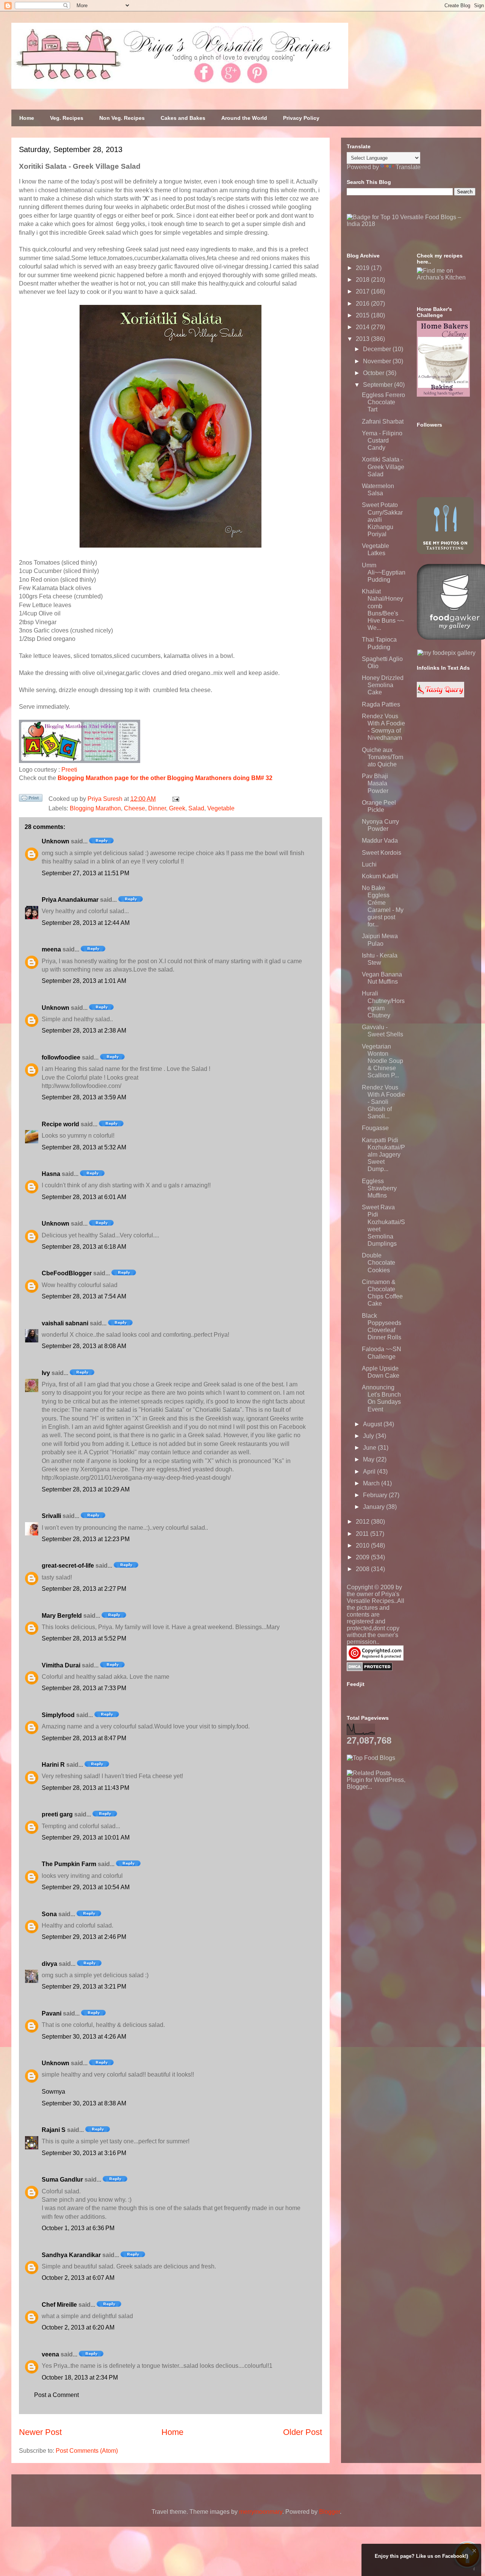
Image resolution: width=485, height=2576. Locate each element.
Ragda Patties (381, 704)
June (370, 1448)
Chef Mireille (59, 2305)
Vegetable (221, 808)
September (379, 385)
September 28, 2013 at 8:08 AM (84, 1346)
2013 (363, 339)
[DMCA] (370, 1669)
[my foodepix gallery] (446, 653)
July (369, 1436)
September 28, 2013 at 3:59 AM (84, 1097)
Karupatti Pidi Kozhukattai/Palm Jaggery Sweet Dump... (383, 1155)
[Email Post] (174, 799)
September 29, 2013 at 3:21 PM (84, 1987)
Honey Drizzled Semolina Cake (383, 685)
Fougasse (375, 1128)
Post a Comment (56, 2395)
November (378, 361)
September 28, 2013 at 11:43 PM (85, 1788)
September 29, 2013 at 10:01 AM (86, 1837)
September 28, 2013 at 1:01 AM (84, 981)
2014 (363, 327)
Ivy (46, 1373)
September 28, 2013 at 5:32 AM (84, 1147)
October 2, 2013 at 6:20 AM (78, 2327)
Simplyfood (58, 1715)
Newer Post (40, 2432)
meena (51, 949)
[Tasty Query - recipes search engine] (440, 695)
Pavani (52, 2013)
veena (50, 2354)
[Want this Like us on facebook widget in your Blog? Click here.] (474, 2569)
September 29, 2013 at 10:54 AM (86, 1887)
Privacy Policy (301, 118)
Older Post (303, 2432)
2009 (363, 1557)
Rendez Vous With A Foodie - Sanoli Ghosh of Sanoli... (383, 1102)
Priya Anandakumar (70, 900)
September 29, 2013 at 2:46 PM (84, 1937)
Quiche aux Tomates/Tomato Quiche (383, 757)
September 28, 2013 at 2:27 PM (84, 1589)
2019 (363, 268)
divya (49, 1964)
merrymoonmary (261, 2512)
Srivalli (51, 1516)
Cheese (135, 808)
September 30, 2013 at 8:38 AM (84, 2103)
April (370, 1472)
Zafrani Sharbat (383, 421)
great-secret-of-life (68, 1566)
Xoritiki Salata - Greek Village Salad (383, 467)
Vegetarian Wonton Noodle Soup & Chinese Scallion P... (383, 1061)
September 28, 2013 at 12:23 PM (86, 1539)
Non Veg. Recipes (122, 118)
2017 (363, 291)
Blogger (329, 2512)
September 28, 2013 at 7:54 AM (84, 1296)
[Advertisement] (404, 1838)
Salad (196, 808)
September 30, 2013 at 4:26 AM (84, 2037)
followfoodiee (61, 1057)
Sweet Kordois (382, 853)
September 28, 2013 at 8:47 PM (84, 1738)
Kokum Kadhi (380, 876)
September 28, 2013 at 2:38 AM (84, 1031)
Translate (408, 167)
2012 (363, 1522)
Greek (177, 808)
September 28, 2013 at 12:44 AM (86, 923)
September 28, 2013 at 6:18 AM (84, 1247)
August (373, 1424)
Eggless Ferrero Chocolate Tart (383, 402)
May (369, 1459)
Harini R (53, 1765)
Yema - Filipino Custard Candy (382, 440)
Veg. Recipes (67, 118)
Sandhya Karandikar (71, 2255)
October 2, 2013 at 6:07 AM (78, 2278)
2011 (363, 1534)
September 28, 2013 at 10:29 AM (86, 1489)
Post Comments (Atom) (87, 2451)
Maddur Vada (380, 841)
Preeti (69, 770)
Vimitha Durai (61, 1665)
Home (27, 118)
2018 (363, 280)
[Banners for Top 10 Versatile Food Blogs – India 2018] (411, 224)
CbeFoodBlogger (67, 1273)
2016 (363, 304)
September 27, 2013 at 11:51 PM (85, 873)
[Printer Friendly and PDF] (31, 799)
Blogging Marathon (95, 808)
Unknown (56, 841)
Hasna (51, 1174)
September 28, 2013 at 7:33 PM (84, 1688)
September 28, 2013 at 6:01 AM (84, 1197)
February (376, 1495)
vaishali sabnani (65, 1323)
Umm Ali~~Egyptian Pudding (384, 572)
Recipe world (60, 1124)
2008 (363, 1569)
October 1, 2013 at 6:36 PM (78, 2228)
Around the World (244, 118)
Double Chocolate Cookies (379, 1263)
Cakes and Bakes (183, 118)
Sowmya (53, 2092)
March (372, 1483)
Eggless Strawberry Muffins (379, 1188)
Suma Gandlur (62, 2180)
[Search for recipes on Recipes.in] (371, 1758)
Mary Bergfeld (62, 1616)
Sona (49, 1914)
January (375, 1507)
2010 (363, 1545)
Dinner (157, 808)
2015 (363, 315)
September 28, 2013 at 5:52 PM (84, 1638)
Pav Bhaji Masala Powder (375, 783)
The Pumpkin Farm (69, 1864)
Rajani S (54, 2130)
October (374, 373)
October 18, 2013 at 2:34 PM (80, 2377)
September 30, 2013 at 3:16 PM (84, 2153)
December (378, 349)
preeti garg (57, 1814)
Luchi (369, 864)
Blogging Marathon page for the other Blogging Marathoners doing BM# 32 (165, 778)
